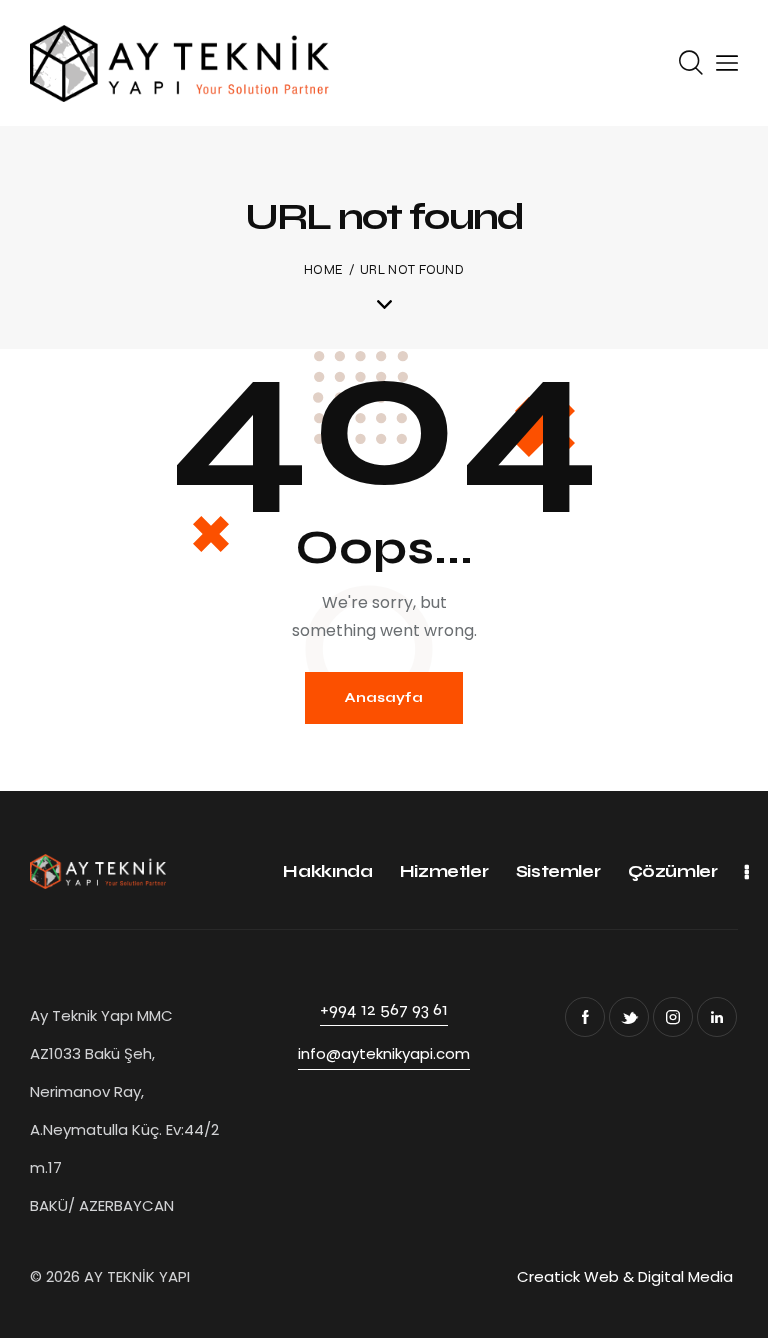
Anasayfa (384, 697)
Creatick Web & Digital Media (627, 1276)
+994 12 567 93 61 (384, 1009)
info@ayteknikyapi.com (384, 1053)
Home (323, 270)
